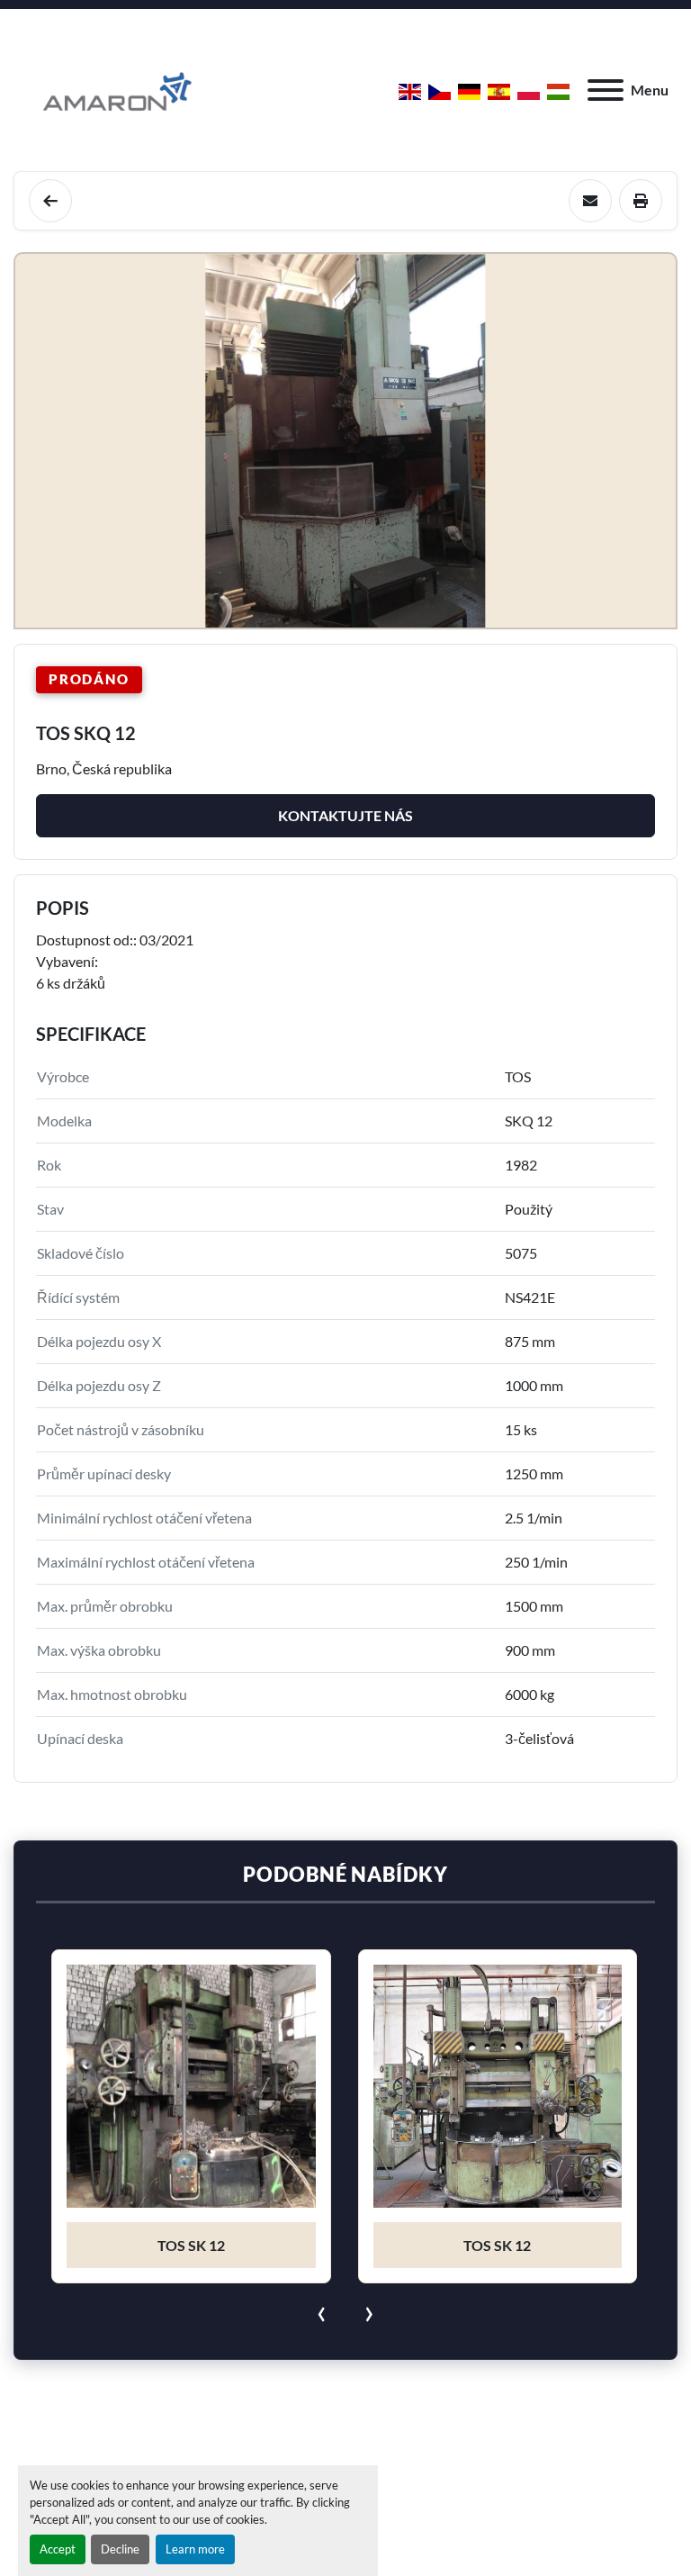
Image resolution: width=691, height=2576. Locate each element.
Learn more (195, 2549)
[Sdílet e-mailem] (590, 201)
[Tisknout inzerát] (641, 201)
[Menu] (606, 90)
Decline (120, 2549)
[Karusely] (50, 201)
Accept (58, 2549)
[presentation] (322, 2310)
